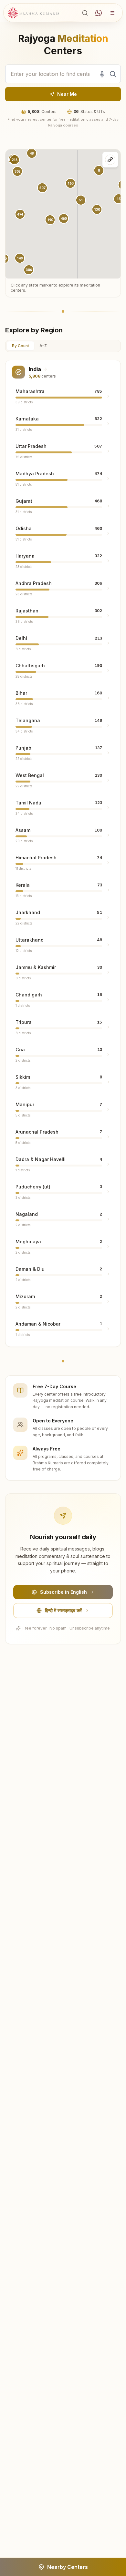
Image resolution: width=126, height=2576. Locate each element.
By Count (21, 346)
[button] (20, 214)
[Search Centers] (85, 13)
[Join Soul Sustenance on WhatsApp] (99, 13)
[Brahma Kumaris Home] (34, 13)
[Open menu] (112, 13)
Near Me (67, 94)
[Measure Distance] (110, 160)
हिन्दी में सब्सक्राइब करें (63, 1610)
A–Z (43, 346)
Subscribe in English (63, 1592)
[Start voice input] (102, 74)
